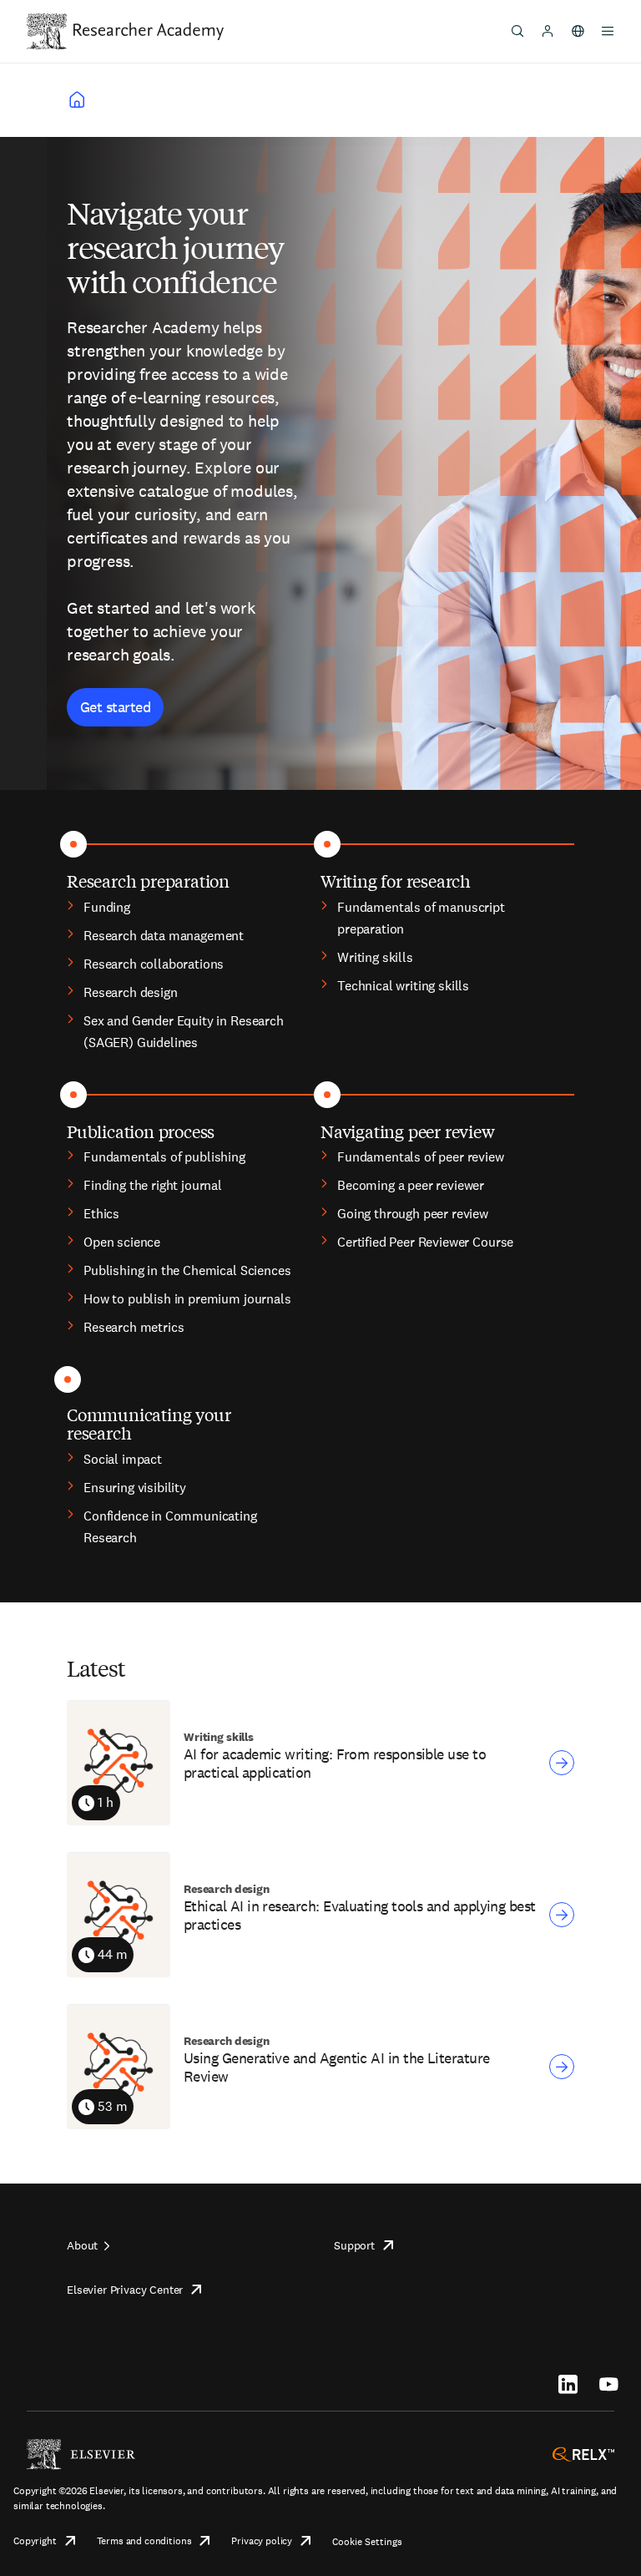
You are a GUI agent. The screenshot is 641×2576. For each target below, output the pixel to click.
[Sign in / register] (548, 31)
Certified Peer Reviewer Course (425, 1242)
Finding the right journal (153, 1185)
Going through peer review (413, 1214)
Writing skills (375, 957)
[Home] (149, 31)
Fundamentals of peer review (421, 1157)
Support (354, 2245)
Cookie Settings (367, 2542)
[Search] (517, 31)
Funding (107, 907)
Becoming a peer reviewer (411, 1185)
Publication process (141, 1131)
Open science (122, 1242)
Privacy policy (262, 2541)
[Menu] (608, 31)
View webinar (562, 1763)
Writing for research (396, 881)
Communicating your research (149, 1423)
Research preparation (148, 881)
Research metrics (134, 1327)
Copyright (35, 2541)
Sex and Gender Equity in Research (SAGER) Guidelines (184, 1032)
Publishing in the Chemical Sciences (187, 1270)
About (82, 2245)
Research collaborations (154, 964)
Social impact (123, 1459)
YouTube (609, 2384)
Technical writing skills (403, 986)
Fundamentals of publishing (164, 1157)
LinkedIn (568, 2384)
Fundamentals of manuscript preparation (421, 918)
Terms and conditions (144, 2541)
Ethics (101, 1214)
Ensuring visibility (135, 1488)
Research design (131, 992)
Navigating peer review (408, 1131)
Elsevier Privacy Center (125, 2290)
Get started (115, 707)
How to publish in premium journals (187, 1299)
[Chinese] (578, 31)
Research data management (164, 936)
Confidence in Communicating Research (170, 1527)
